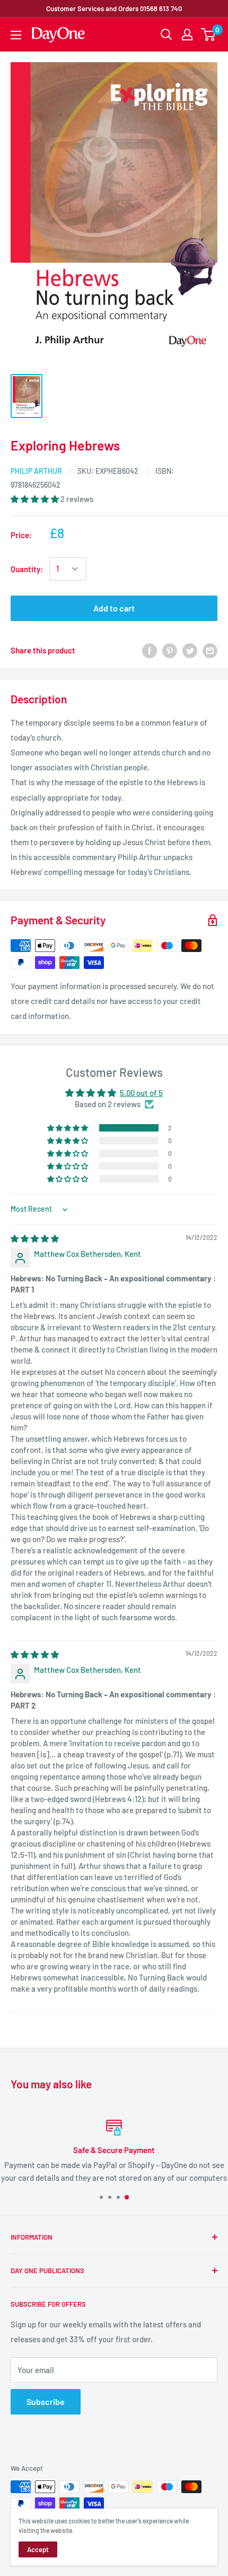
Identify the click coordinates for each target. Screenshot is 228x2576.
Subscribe (46, 2401)
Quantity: (27, 569)
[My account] (187, 35)
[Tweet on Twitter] (190, 650)
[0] (209, 35)
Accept (38, 2549)
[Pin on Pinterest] (170, 650)
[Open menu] (16, 35)
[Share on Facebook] (150, 650)
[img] (35, 1238)
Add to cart (114, 608)
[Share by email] (210, 650)
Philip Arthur (36, 471)
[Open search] (166, 35)
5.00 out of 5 (141, 1093)
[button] (36, 499)
